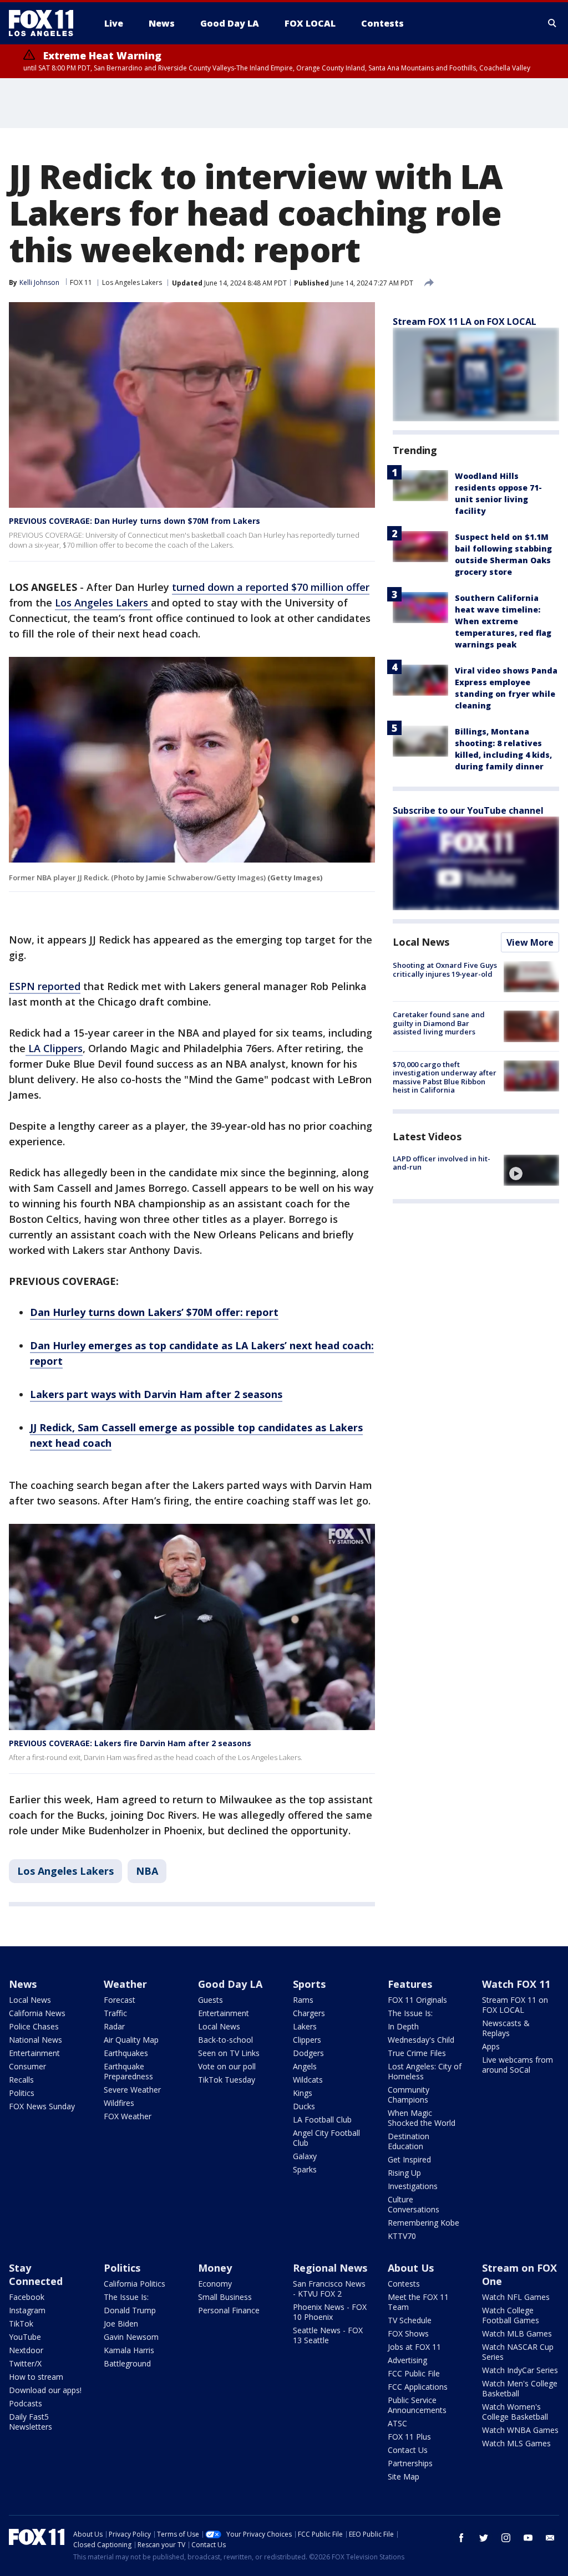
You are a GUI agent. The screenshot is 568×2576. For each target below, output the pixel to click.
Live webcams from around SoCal (518, 2065)
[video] (531, 1170)
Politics (22, 2093)
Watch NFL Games (516, 2297)
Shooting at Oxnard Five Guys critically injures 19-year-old (445, 970)
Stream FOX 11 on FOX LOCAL (515, 2005)
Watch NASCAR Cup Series (518, 2352)
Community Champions (409, 2095)
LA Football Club (322, 2120)
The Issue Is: (410, 2013)
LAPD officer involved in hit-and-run (442, 1163)
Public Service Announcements (417, 2405)
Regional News (330, 2268)
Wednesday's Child (421, 2040)
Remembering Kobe (424, 2223)
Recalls (21, 2080)
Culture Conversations (414, 2204)
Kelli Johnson (39, 282)
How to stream (36, 2377)
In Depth (403, 2026)
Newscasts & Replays (506, 2028)
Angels (305, 2066)
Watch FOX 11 (516, 1984)
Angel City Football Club (326, 2138)
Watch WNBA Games (520, 2430)
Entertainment (34, 2053)
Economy (215, 2284)
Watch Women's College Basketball (515, 2412)
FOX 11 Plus (409, 2437)
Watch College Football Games (511, 2315)
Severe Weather (132, 2090)
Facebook (27, 2297)
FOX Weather (128, 2116)
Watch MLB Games (517, 2333)
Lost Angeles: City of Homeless (425, 2071)
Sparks (305, 2169)
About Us (411, 2268)
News (23, 1984)
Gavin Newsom (131, 2337)
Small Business (225, 2297)
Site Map (404, 2476)
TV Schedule (410, 2320)
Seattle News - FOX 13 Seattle (328, 2335)
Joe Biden (121, 2323)
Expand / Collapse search (552, 23)
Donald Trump (130, 2310)
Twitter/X (25, 2363)
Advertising (407, 2360)
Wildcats (308, 2080)
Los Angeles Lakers (132, 282)
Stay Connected (36, 2274)
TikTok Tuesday (227, 2080)
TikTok (21, 2323)
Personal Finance (229, 2310)
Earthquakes (126, 2053)
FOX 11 (81, 282)
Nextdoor (26, 2350)
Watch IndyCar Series (520, 2370)
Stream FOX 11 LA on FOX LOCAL (465, 322)
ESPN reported (45, 986)
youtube (528, 2538)
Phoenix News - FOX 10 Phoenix (330, 2312)
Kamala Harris (129, 2350)
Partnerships (410, 2463)
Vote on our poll (227, 2066)
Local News (421, 942)
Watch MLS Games (516, 2443)
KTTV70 (402, 2236)
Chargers (309, 2013)
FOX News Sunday (42, 2106)
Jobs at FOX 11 (414, 2347)
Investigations (413, 2186)
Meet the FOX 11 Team (418, 2302)
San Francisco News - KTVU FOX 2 (329, 2289)
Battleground (127, 2363)
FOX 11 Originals (417, 2000)
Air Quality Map (131, 2040)
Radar (114, 2026)
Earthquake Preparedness (128, 2071)
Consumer (27, 2066)
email (550, 2538)
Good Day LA (230, 1984)
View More (530, 942)
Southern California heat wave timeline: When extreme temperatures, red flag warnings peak (503, 621)
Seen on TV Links (229, 2053)
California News (37, 2013)
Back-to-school (225, 2040)
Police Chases (34, 2026)
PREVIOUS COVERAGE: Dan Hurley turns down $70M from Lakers (135, 521)
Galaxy (305, 2156)
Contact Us (408, 2450)
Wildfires (119, 2103)
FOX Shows (408, 2333)
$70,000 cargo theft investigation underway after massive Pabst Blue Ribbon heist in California (445, 1077)
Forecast (120, 2000)
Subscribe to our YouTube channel (468, 810)
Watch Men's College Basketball (520, 2388)
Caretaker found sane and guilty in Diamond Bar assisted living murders (439, 1023)
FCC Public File (414, 2373)
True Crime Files (417, 2053)
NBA (147, 1871)
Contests (404, 2284)
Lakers (305, 2026)
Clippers (307, 2040)
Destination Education (409, 2141)
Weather (125, 1984)
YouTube (25, 2337)
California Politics (135, 2284)
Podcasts (26, 2403)
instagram (506, 2538)
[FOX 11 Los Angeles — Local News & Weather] (45, 23)
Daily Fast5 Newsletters (31, 2422)
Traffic (115, 2013)
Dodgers (308, 2053)
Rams (303, 2000)
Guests (211, 2000)
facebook (461, 2538)
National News (35, 2040)
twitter (484, 2538)
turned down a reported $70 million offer (271, 587)
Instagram (27, 2310)
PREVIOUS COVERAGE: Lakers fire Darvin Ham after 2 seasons (130, 1743)
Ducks (304, 2106)
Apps (491, 2046)
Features (410, 1984)
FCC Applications (418, 2387)
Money (215, 2268)
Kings (303, 2093)
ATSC (397, 2423)
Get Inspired (409, 2159)
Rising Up (404, 2173)
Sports (309, 1984)
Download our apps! (45, 2390)
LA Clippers (54, 1048)
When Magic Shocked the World (422, 2118)
